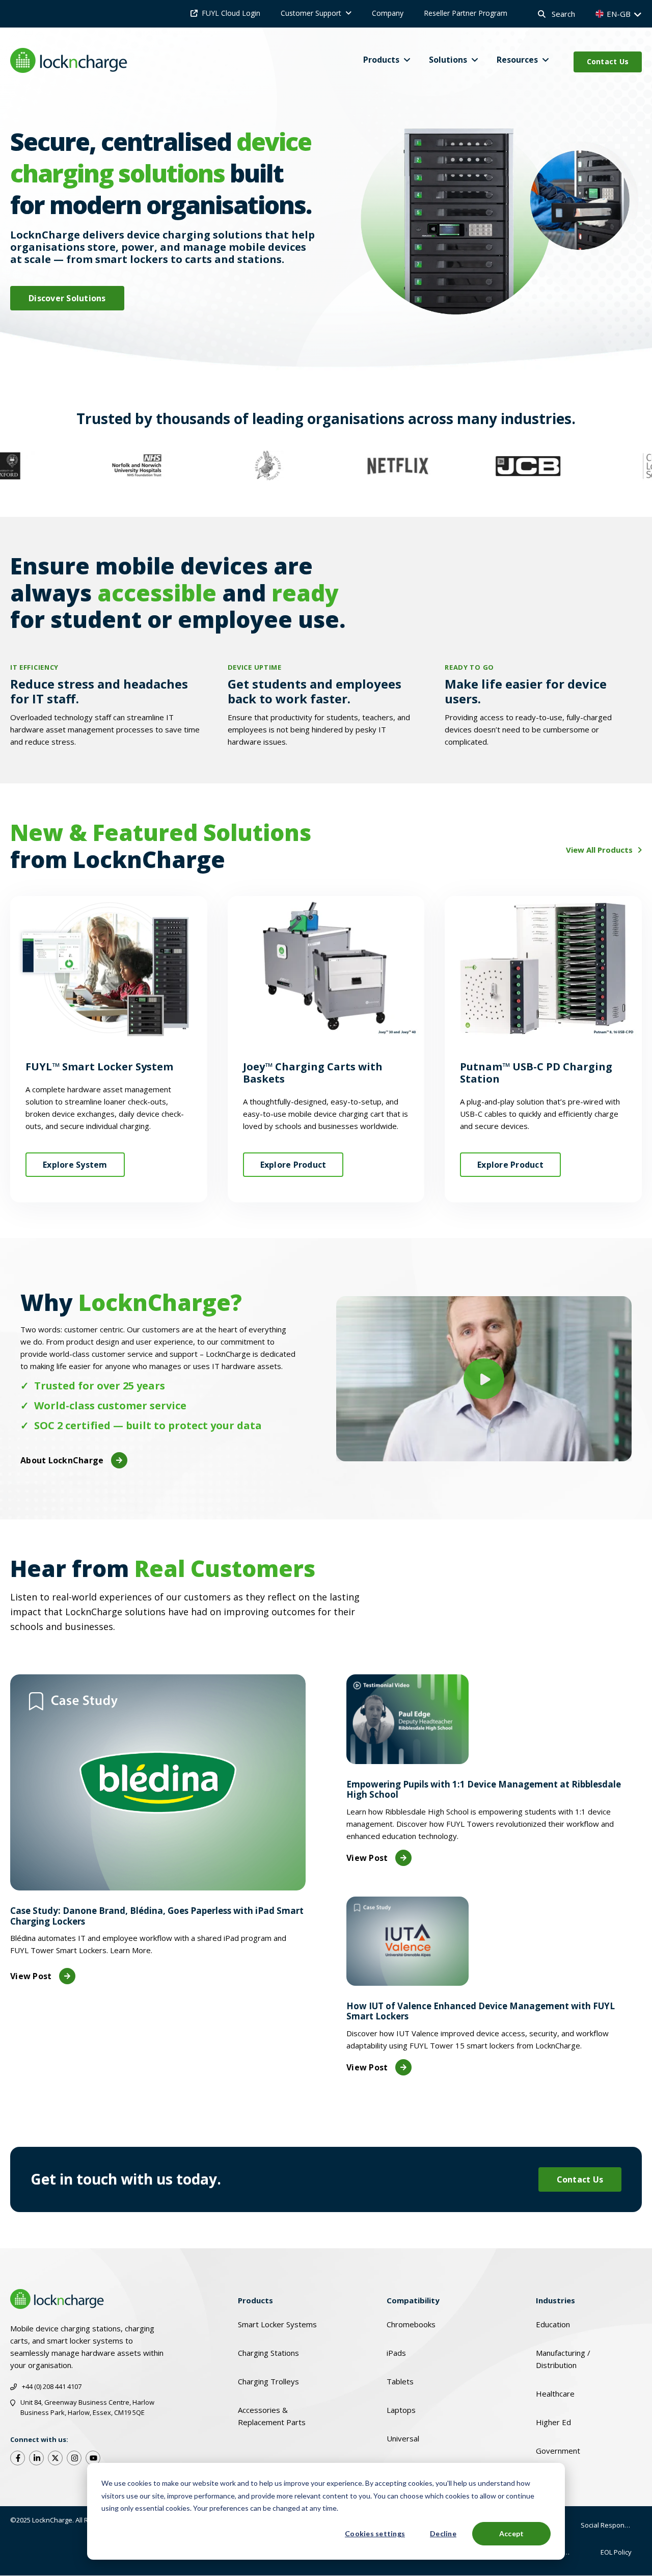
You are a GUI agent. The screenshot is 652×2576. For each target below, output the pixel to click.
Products (381, 60)
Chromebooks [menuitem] (411, 2324)
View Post (31, 1976)
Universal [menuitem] (403, 2438)
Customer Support (311, 13)
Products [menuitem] (255, 2300)
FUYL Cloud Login (231, 13)
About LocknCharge (62, 1460)
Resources (517, 60)
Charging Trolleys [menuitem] (268, 2381)
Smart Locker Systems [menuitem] (277, 2324)
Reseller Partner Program (466, 13)
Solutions (448, 60)
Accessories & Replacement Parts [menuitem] (272, 2416)
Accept (512, 2533)
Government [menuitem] (558, 2451)
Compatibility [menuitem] (413, 2300)
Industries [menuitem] (555, 2300)
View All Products (600, 850)
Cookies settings (375, 2533)
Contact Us (608, 61)
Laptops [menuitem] (401, 2410)
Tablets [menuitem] (400, 2381)
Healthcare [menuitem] (555, 2394)
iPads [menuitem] (396, 2353)
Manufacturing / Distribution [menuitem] (563, 2359)
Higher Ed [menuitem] (553, 2422)
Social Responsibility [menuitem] (611, 2525)
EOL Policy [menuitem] (616, 2552)
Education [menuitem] (553, 2324)
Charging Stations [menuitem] (268, 2353)
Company (388, 13)
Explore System (75, 1165)
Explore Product (293, 1165)
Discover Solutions (67, 298)
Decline (443, 2533)
